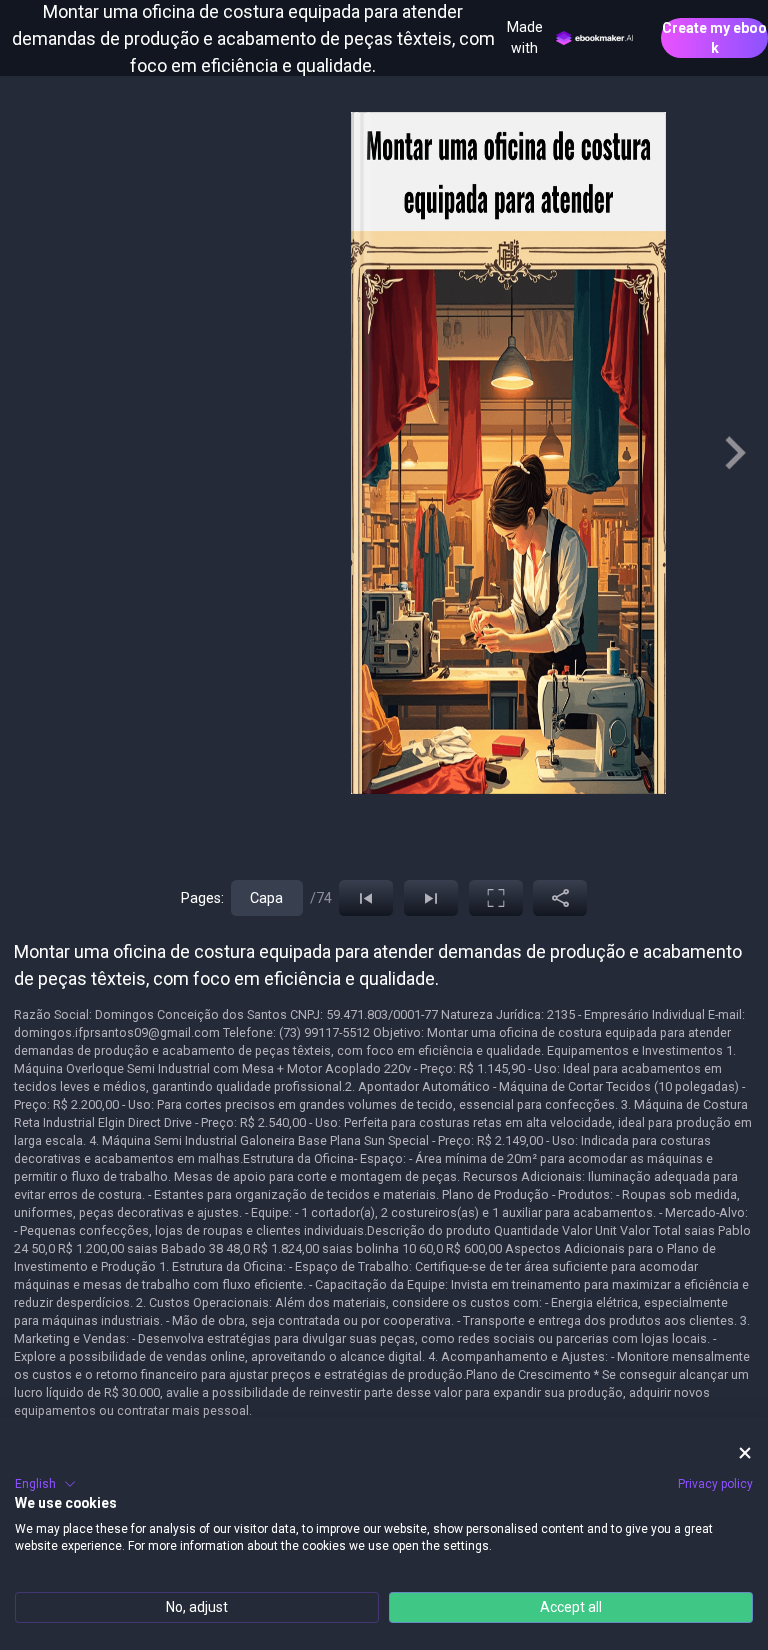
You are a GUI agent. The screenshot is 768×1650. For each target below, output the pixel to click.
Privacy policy (715, 1484)
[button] (45, 1484)
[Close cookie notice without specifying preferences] (745, 1452)
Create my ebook (714, 38)
